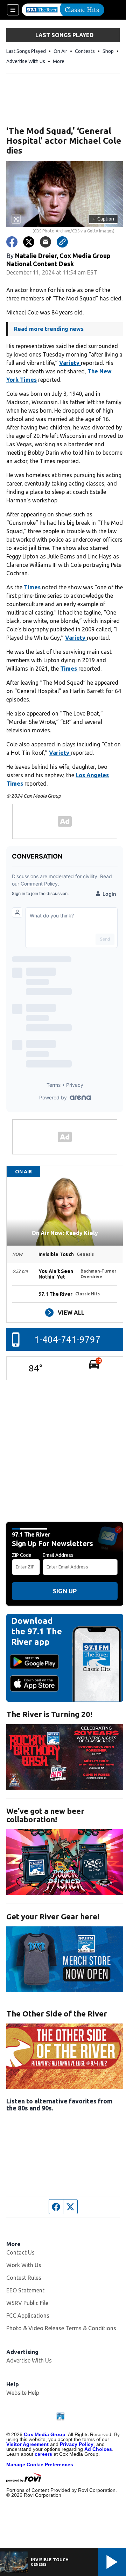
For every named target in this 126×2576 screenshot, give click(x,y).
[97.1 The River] (63, 10)
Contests (85, 51)
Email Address (58, 1555)
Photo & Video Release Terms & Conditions (61, 2328)
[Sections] (13, 10)
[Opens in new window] (65, 1757)
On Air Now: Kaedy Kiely (65, 1233)
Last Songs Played (26, 51)
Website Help (23, 2393)
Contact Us (20, 2252)
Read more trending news (49, 329)
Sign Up (65, 1591)
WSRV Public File (27, 2303)
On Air (60, 51)
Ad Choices (98, 2449)
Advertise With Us (26, 61)
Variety (70, 363)
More (59, 61)
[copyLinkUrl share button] (62, 242)
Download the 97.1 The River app (37, 1631)
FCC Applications (28, 2316)
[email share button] (45, 242)
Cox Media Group (45, 2434)
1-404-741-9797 (67, 1339)
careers (43, 2454)
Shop (108, 51)
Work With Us (24, 2265)
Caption (103, 219)
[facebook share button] (12, 242)
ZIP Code (22, 1555)
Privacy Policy (77, 2444)
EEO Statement (25, 2290)
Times (33, 587)
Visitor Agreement (27, 2444)
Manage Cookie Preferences (40, 2465)
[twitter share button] (29, 242)
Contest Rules (24, 2278)
